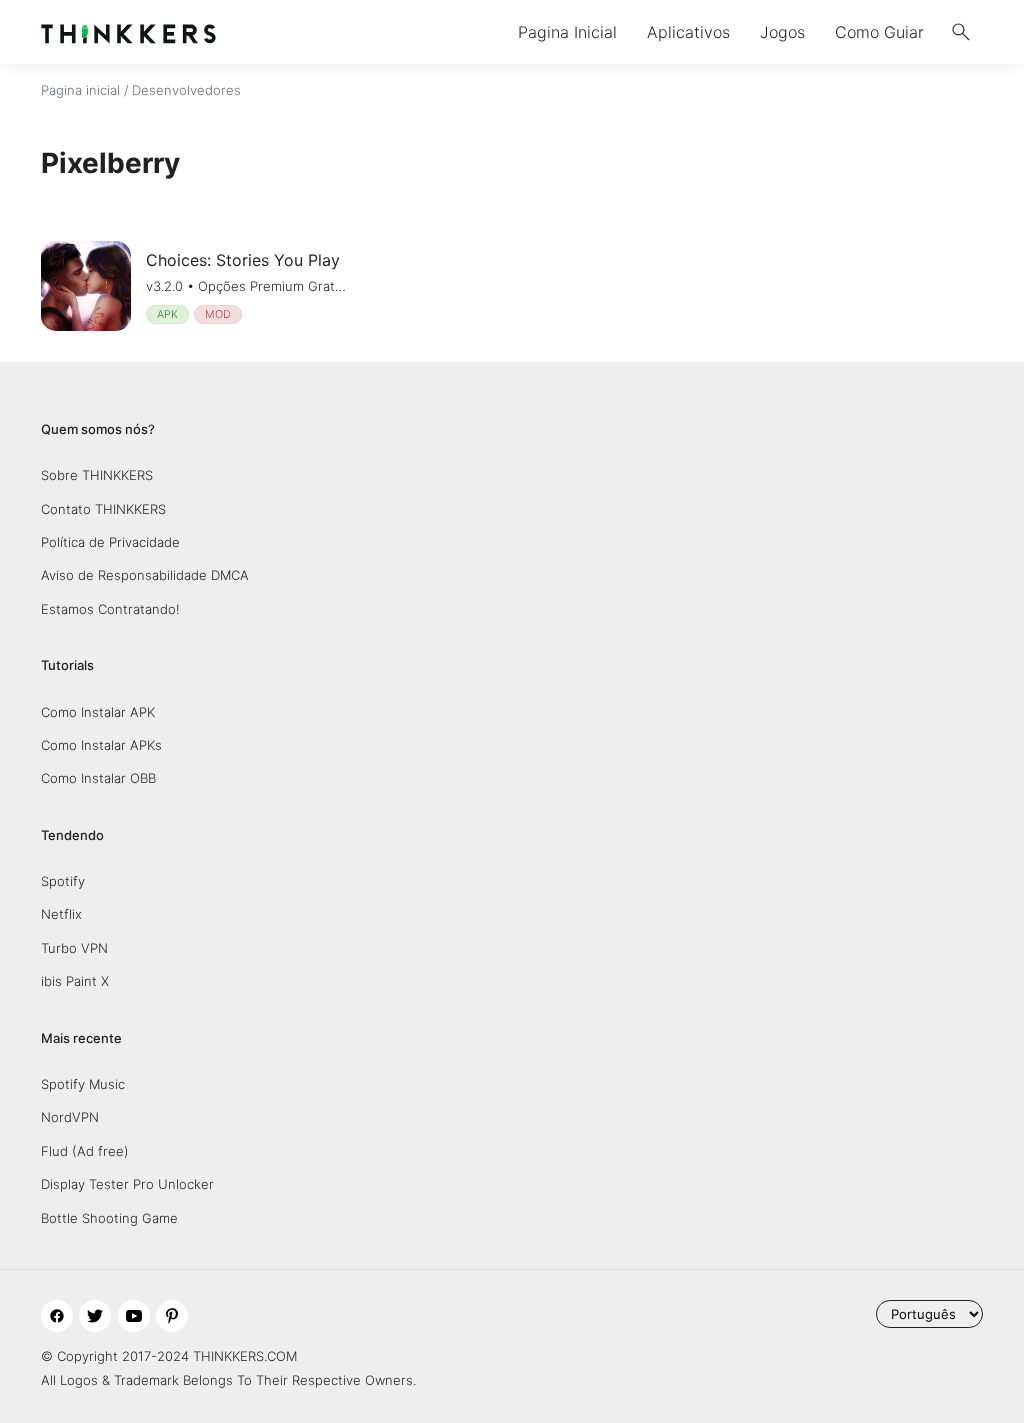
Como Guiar (879, 32)
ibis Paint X (75, 981)
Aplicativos (688, 32)
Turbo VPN (74, 948)
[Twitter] (95, 1316)
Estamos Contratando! (110, 609)
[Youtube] (134, 1316)
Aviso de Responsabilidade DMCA (145, 575)
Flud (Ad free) (85, 1151)
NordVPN (70, 1117)
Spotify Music (83, 1084)
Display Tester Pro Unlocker (127, 1184)
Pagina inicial (80, 90)
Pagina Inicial (567, 32)
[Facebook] (57, 1316)
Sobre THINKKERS (97, 475)
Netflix (61, 914)
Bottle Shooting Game (109, 1218)
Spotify (63, 881)
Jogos (782, 32)
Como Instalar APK (98, 712)
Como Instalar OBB (98, 778)
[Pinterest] (172, 1316)
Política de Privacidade (110, 542)
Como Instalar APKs (101, 745)
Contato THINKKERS (103, 509)
